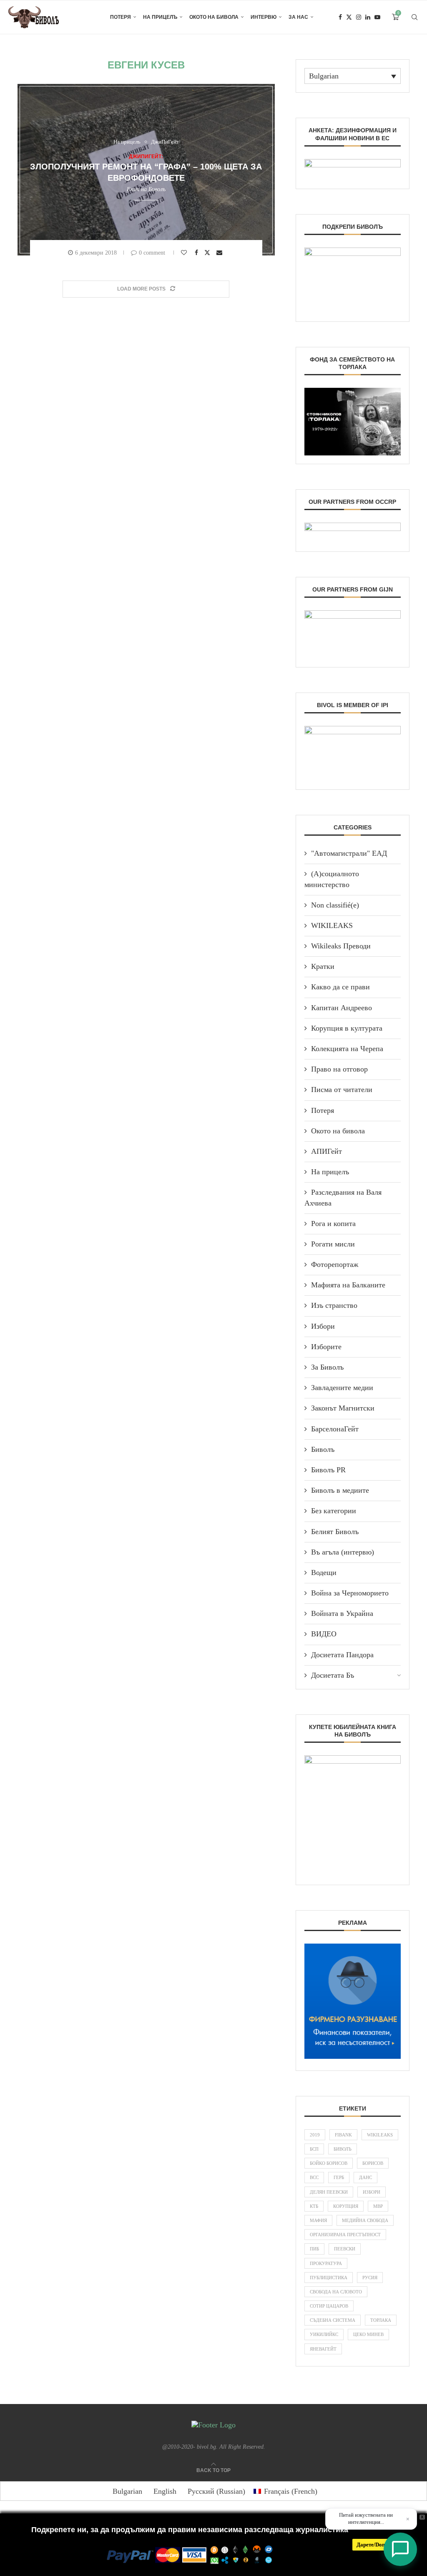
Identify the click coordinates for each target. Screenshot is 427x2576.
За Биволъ (327, 1367)
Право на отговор (339, 1069)
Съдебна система (333, 2320)
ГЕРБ (339, 2177)
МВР (378, 2206)
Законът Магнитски (343, 1408)
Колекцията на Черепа (347, 1049)
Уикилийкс (324, 2334)
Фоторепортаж (335, 1264)
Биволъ (323, 1449)
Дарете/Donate (374, 2544)
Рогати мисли (333, 1244)
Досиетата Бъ (333, 1675)
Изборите (326, 1347)
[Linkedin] (368, 17)
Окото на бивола (214, 17)
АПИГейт (327, 1151)
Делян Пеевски (329, 2192)
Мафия (318, 2220)
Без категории (334, 1511)
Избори (323, 1326)
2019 (315, 2135)
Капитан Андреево (342, 1008)
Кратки (323, 966)
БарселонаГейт (335, 1429)
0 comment (152, 253)
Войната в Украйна (342, 1613)
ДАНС (365, 2177)
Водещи (324, 1572)
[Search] (414, 17)
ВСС (314, 2177)
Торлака (381, 2320)
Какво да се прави (340, 987)
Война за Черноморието (350, 1593)
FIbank (343, 2135)
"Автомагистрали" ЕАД (349, 853)
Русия (370, 2278)
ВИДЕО (324, 1634)
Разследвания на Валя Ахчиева (343, 1197)
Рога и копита (333, 1224)
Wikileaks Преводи (341, 946)
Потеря (121, 17)
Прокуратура (326, 2263)
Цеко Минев (368, 2334)
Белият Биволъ (335, 1532)
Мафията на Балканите (348, 1285)
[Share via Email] (220, 253)
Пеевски (345, 2249)
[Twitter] (349, 17)
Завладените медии (342, 1388)
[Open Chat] (400, 2549)
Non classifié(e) (335, 905)
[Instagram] (359, 17)
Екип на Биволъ (146, 189)
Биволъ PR (328, 1470)
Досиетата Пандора (342, 1655)
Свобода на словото (336, 2292)
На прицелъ (160, 17)
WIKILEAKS (332, 925)
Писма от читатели (342, 1090)
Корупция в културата (347, 1028)
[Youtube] (377, 17)
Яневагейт (323, 2349)
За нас (298, 17)
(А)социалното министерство (332, 879)
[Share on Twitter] (208, 252)
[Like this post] (185, 253)
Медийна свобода (365, 2220)
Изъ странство (334, 1305)
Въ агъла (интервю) (343, 1552)
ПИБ (314, 2249)
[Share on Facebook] (197, 253)
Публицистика (329, 2278)
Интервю (264, 17)
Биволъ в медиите (340, 1490)
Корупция (346, 2206)
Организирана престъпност (345, 2235)
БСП (314, 2149)
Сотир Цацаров (329, 2306)
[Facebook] (340, 17)
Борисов (373, 2163)
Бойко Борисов (329, 2163)
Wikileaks (380, 2135)
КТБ (314, 2206)
